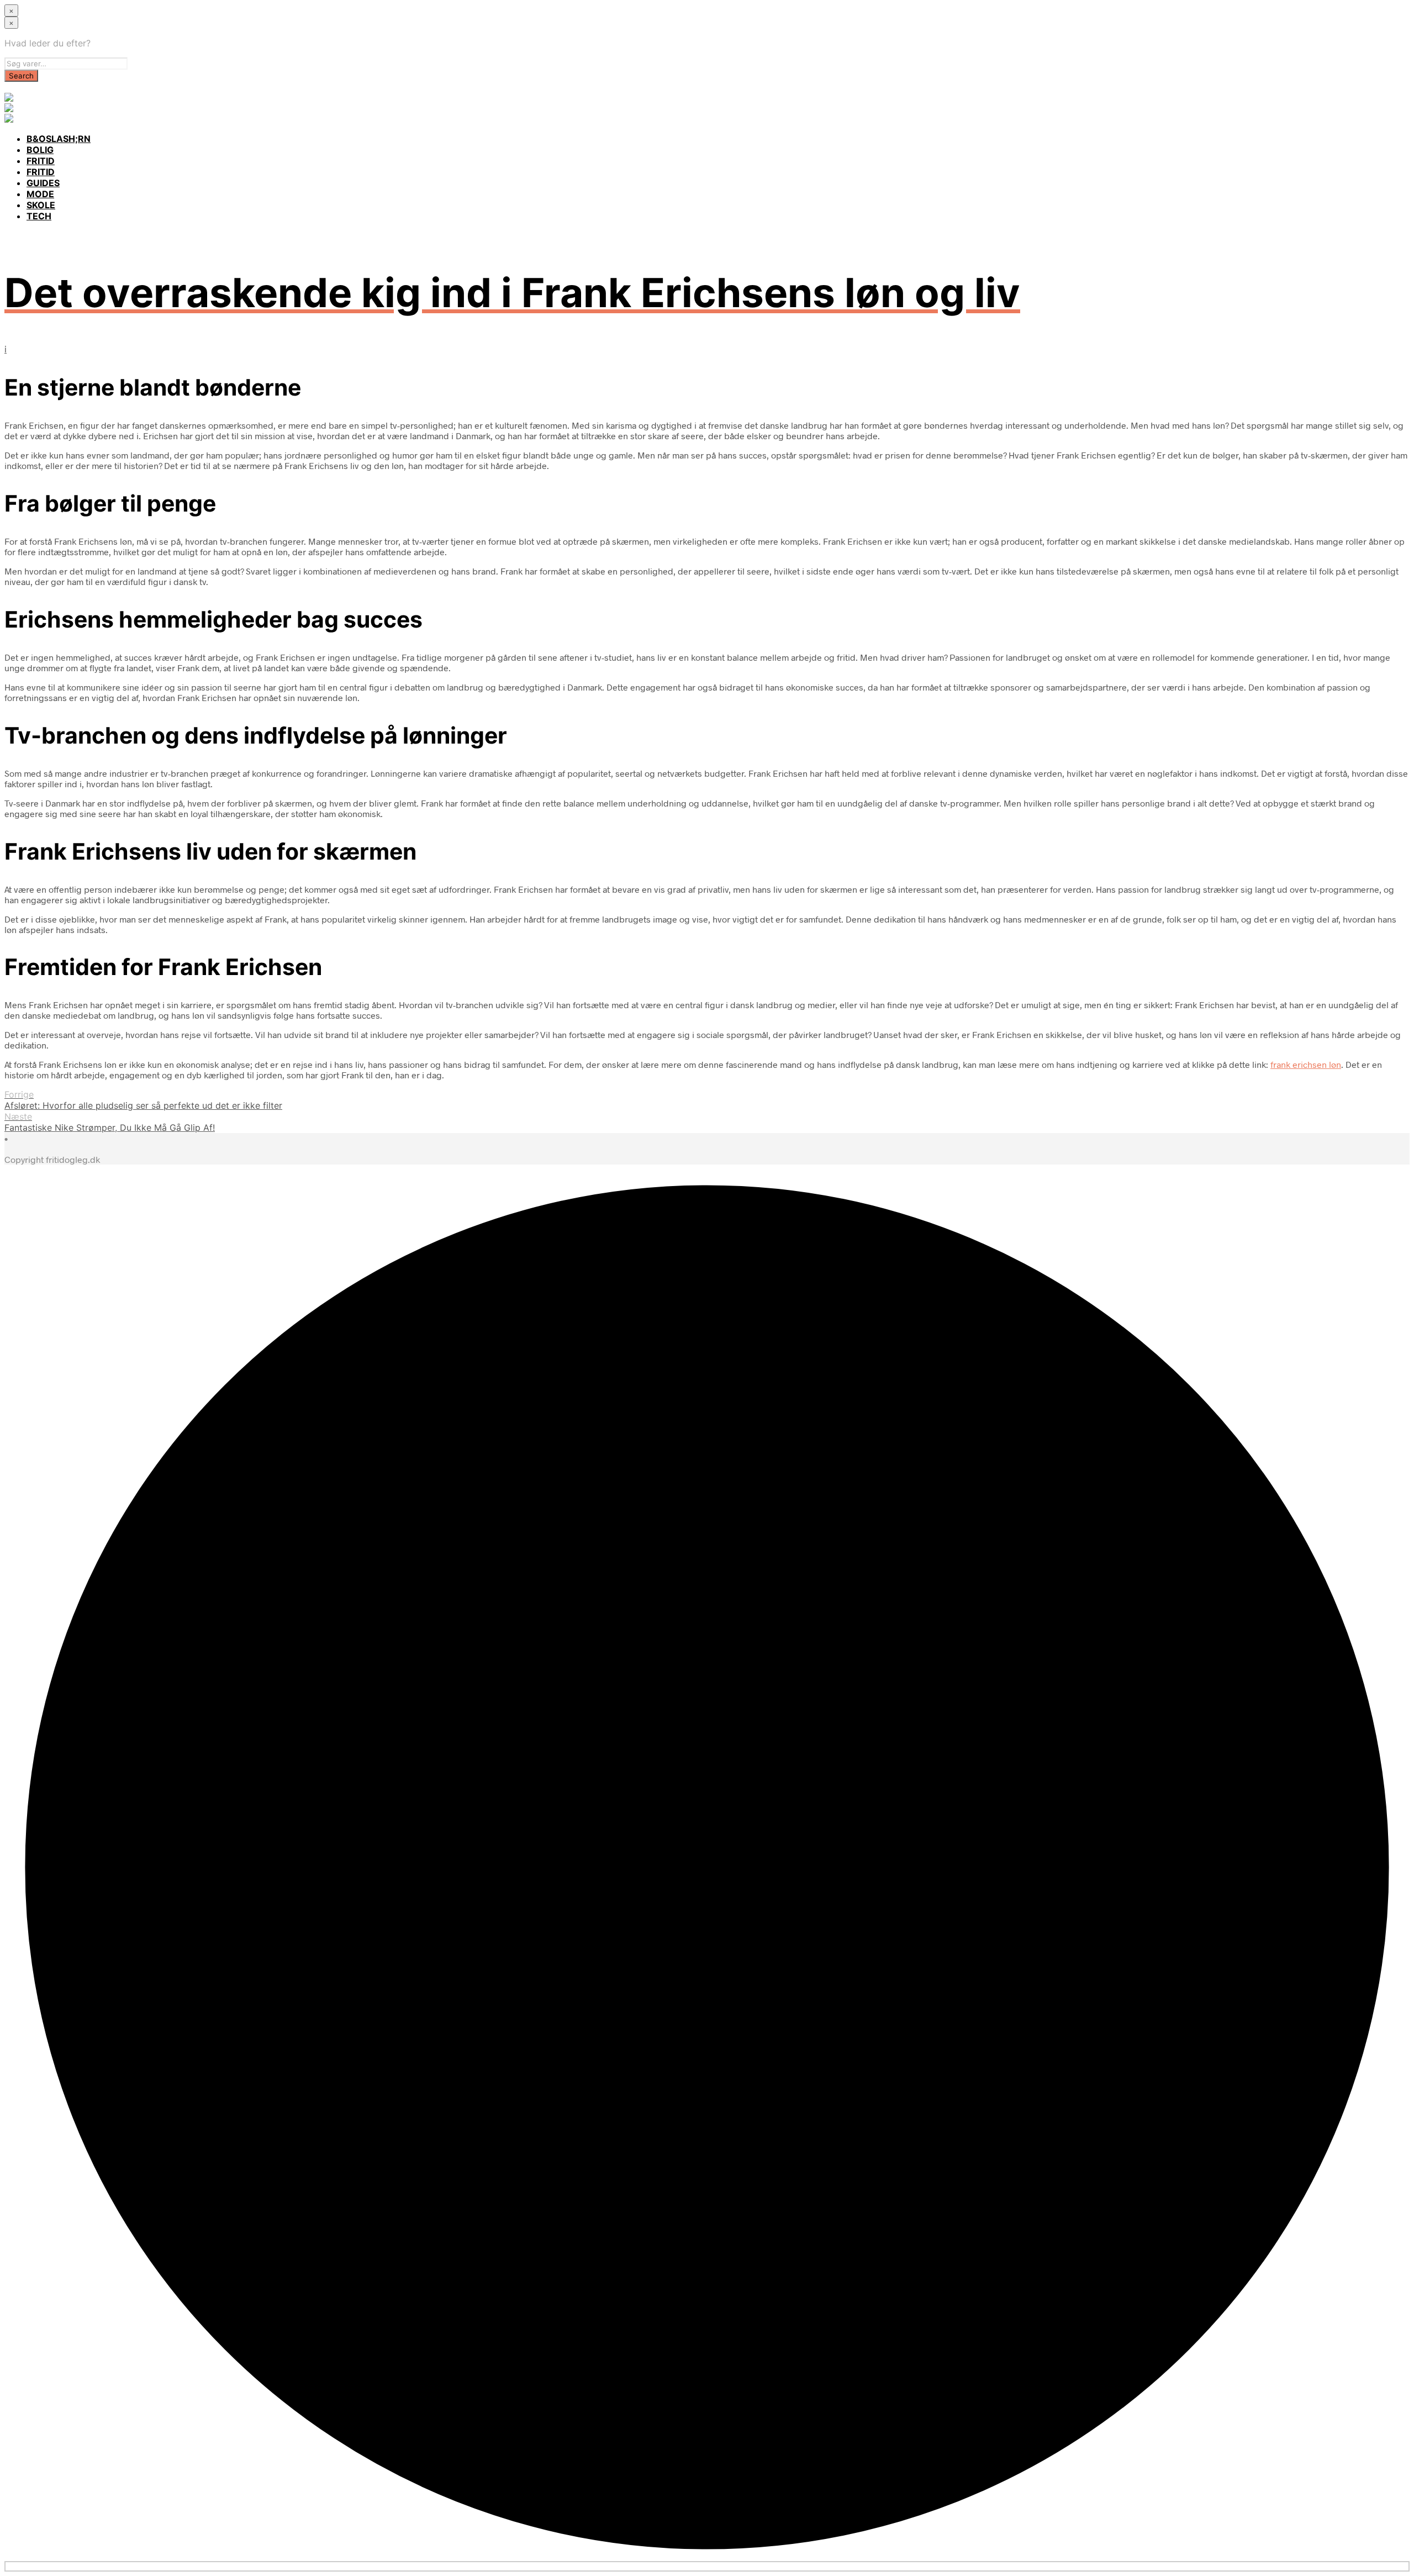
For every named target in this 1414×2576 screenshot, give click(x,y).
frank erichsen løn (1306, 1064)
